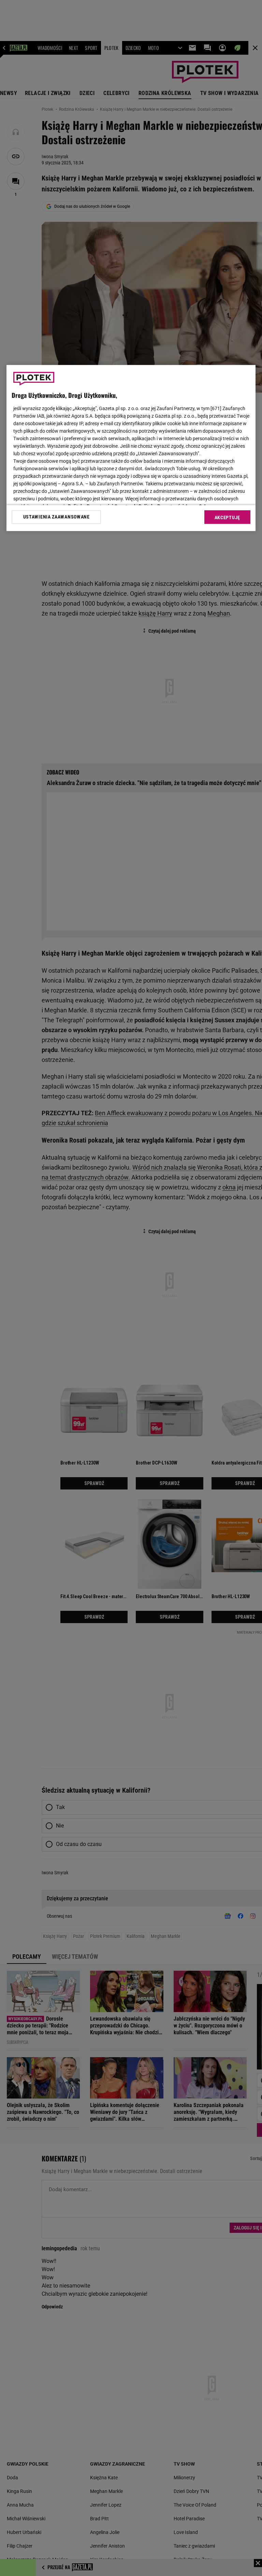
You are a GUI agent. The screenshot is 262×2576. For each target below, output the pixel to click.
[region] (131, 448)
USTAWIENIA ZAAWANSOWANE (56, 517)
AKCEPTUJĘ (227, 517)
